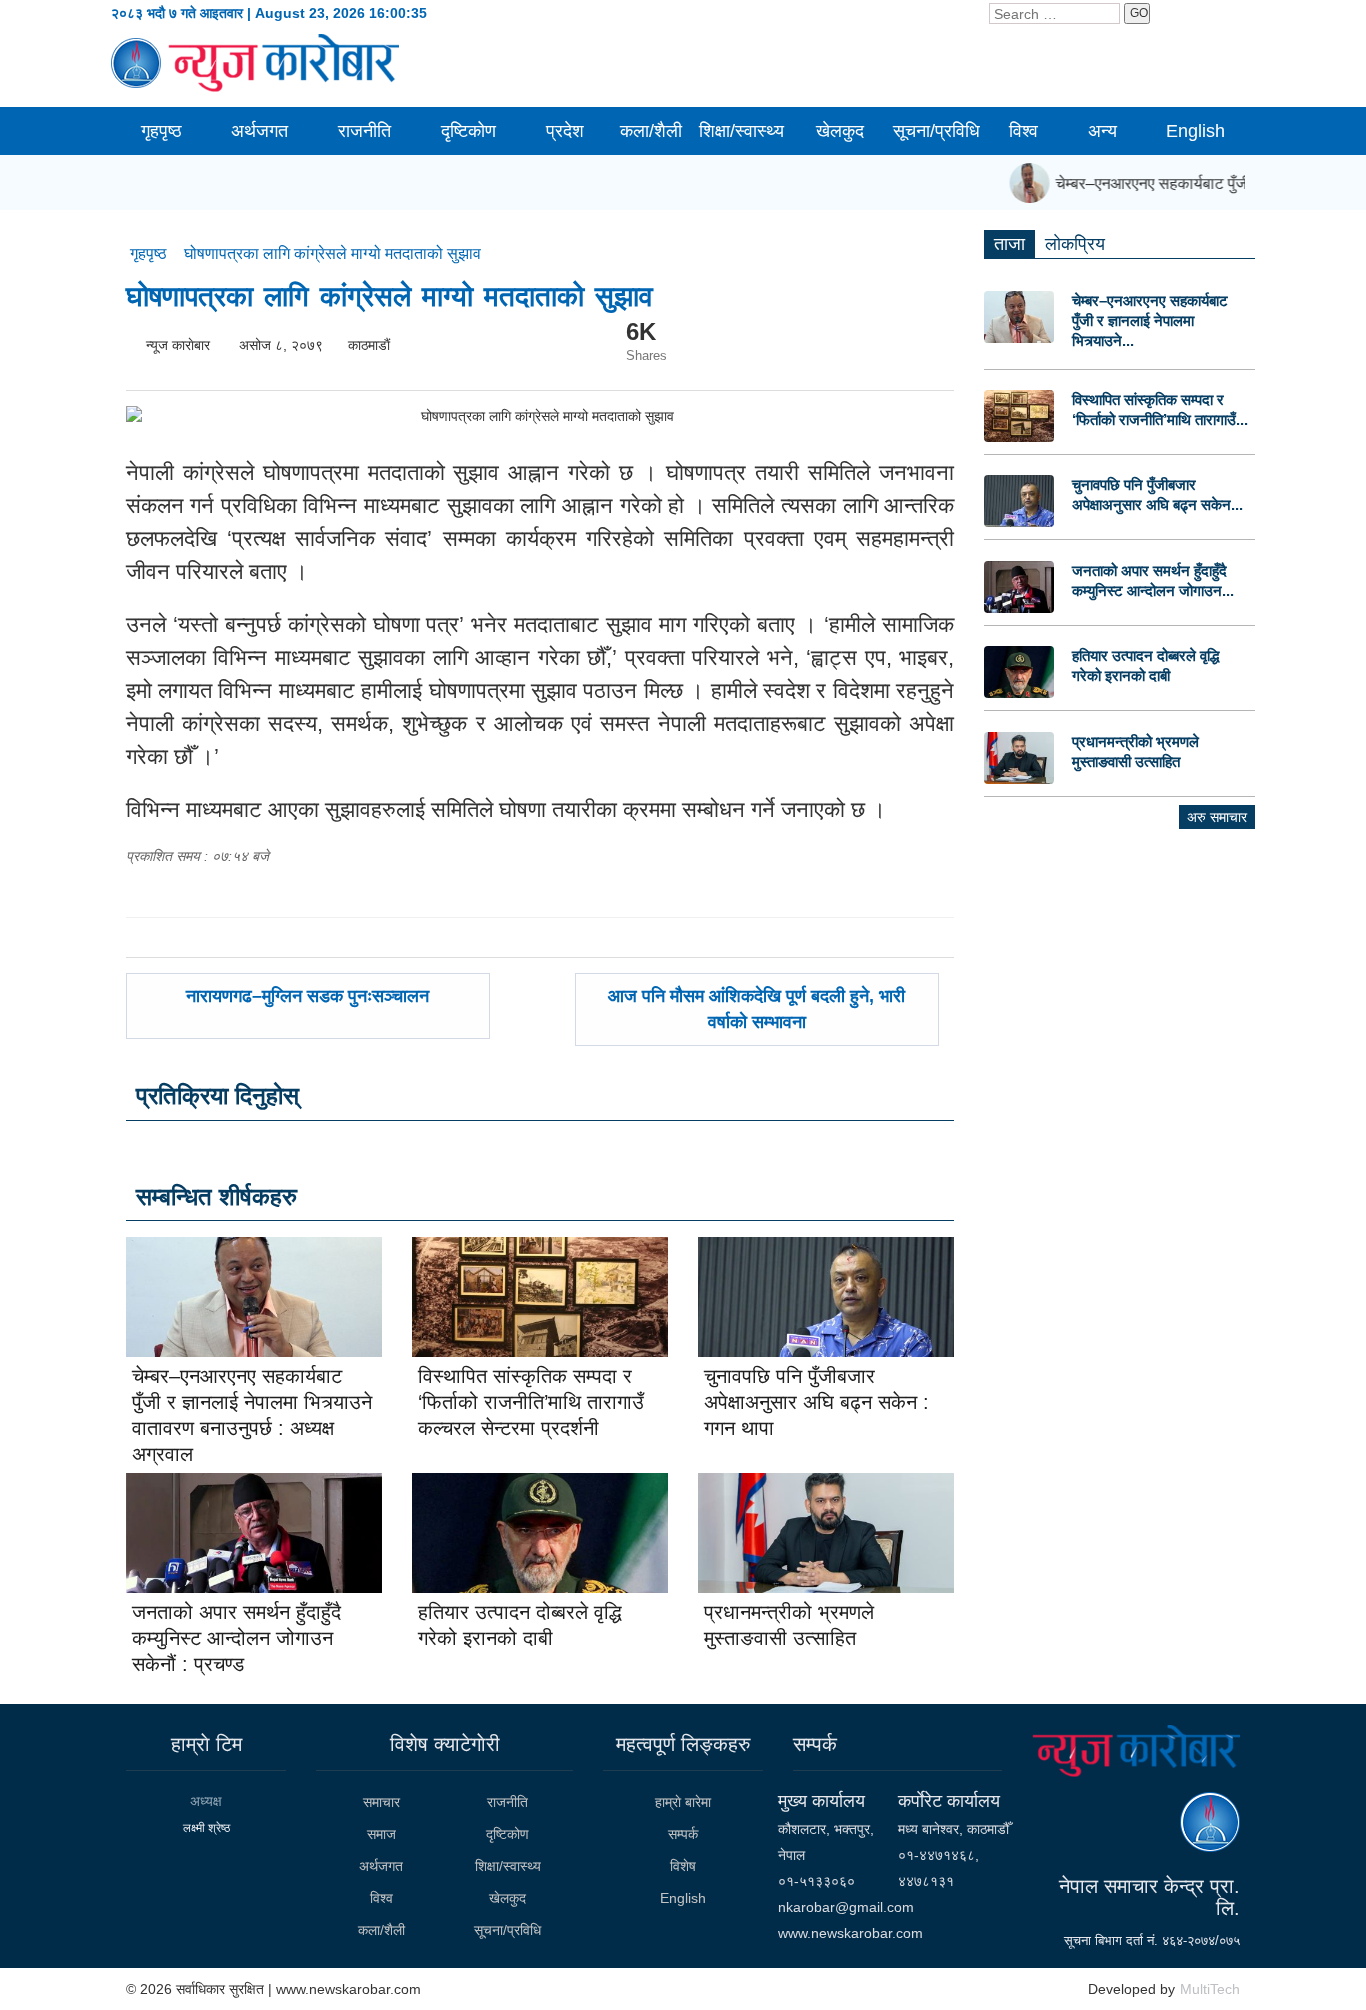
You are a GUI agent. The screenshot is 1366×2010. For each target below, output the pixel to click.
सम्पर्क (683, 1834)
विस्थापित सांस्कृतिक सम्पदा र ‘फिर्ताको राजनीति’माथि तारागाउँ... (1160, 409)
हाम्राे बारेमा (683, 1802)
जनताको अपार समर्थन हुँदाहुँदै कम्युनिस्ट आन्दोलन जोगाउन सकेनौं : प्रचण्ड (236, 1638)
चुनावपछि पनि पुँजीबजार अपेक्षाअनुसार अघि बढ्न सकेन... (1157, 494)
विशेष (683, 1866)
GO (1139, 13)
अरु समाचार (1217, 817)
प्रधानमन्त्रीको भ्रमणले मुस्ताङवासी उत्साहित (1135, 751)
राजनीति (364, 131)
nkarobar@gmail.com (846, 1907)
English (1195, 131)
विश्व (1023, 131)
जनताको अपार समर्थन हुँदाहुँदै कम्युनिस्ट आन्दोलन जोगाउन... (1153, 580)
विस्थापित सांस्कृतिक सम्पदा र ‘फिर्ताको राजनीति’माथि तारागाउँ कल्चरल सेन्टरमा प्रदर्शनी (531, 1402)
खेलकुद (840, 131)
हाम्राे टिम (206, 1744)
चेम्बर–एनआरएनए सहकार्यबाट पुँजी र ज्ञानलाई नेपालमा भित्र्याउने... (1150, 320)
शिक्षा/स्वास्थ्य (741, 131)
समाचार (381, 1802)
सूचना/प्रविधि (936, 131)
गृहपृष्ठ (161, 131)
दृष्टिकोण (468, 131)
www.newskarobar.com (850, 1933)
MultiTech (1210, 1989)
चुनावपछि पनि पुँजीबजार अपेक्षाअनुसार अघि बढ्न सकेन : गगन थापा (816, 1402)
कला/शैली (651, 131)
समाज (381, 1834)
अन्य (1102, 131)
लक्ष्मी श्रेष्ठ (206, 1828)
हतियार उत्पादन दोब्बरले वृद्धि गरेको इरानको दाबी (1145, 665)
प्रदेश (565, 131)
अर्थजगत (259, 131)
